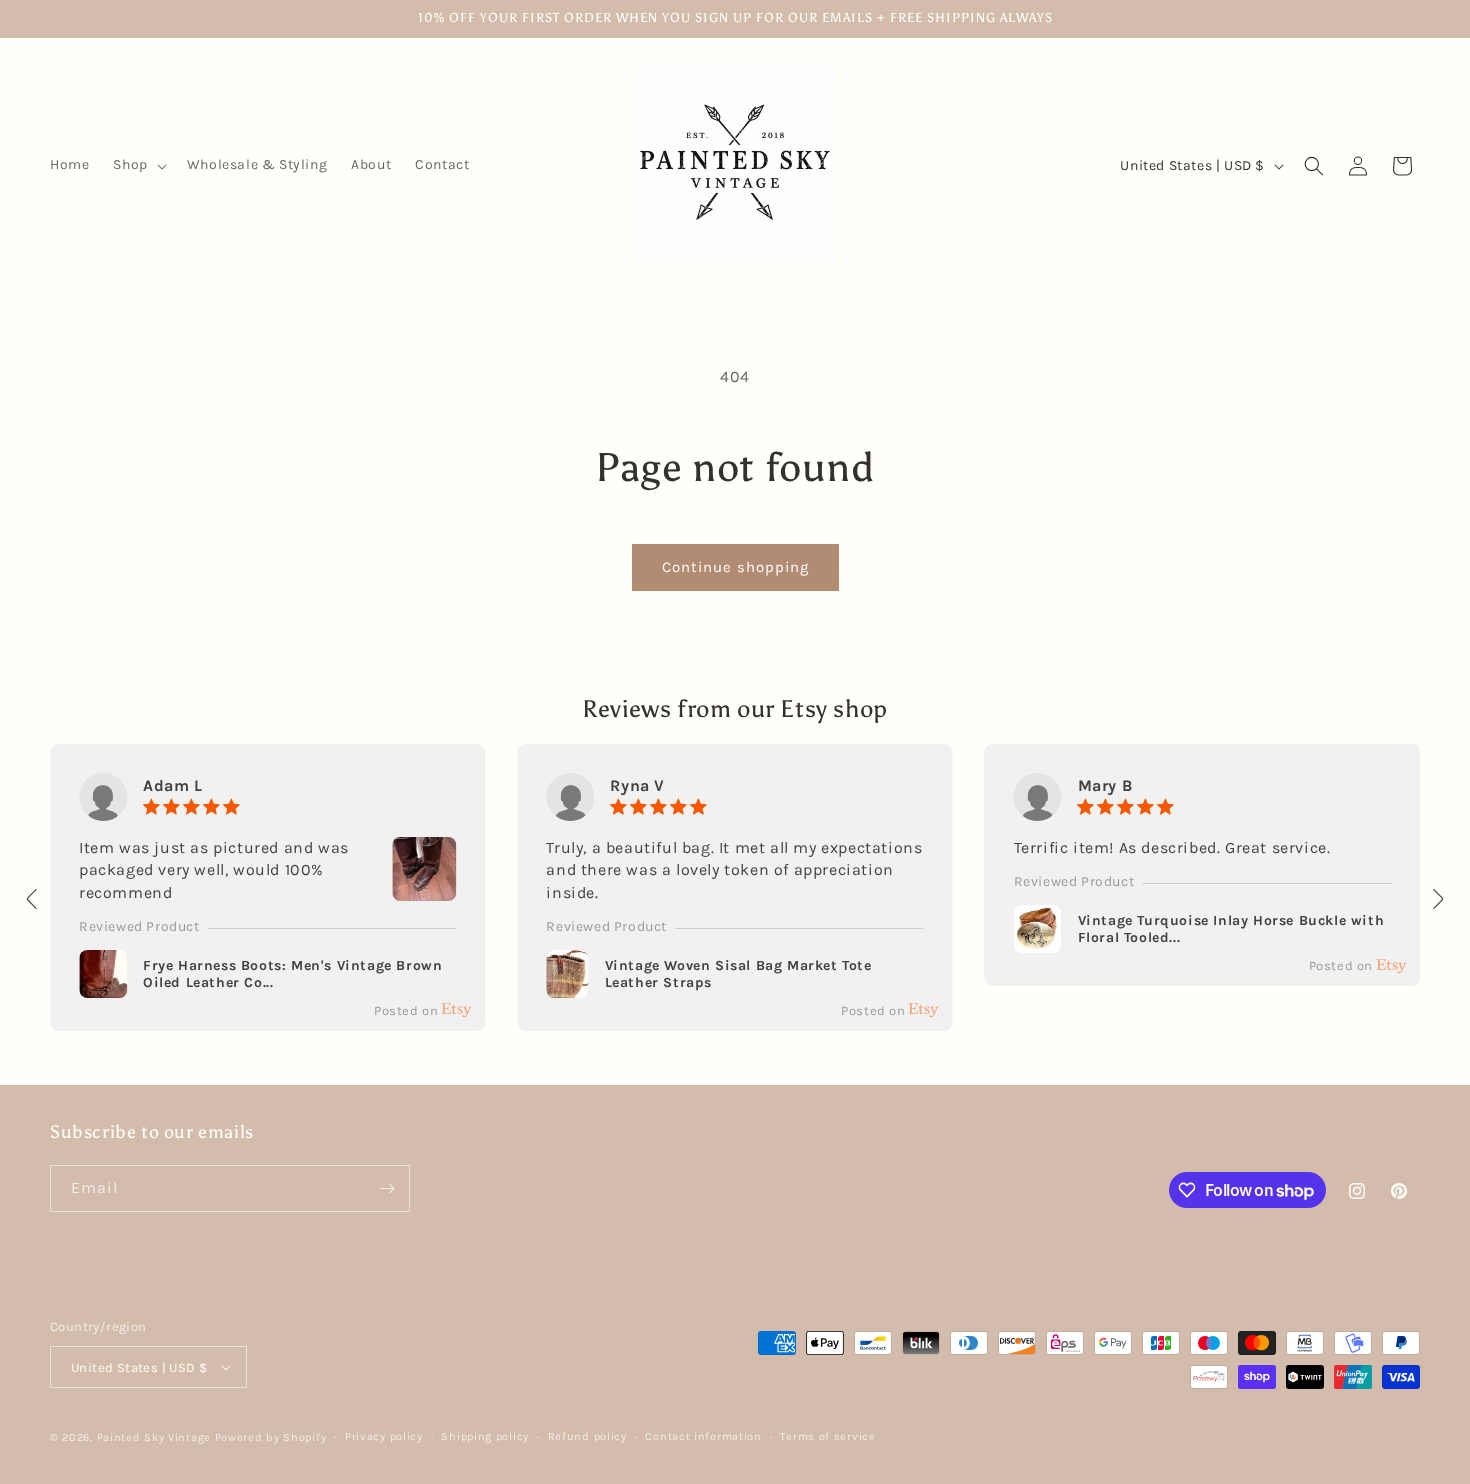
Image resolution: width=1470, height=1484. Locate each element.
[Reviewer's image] (424, 888)
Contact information (703, 1436)
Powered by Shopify (271, 1437)
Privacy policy (384, 1436)
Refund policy (587, 1436)
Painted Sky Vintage (154, 1437)
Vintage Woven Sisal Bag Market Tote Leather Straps (738, 974)
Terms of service (827, 1436)
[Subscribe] (387, 1188)
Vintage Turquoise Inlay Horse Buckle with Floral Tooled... (1231, 929)
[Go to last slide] (33, 899)
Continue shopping (735, 567)
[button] (137, 165)
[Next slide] (1437, 899)
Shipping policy (485, 1436)
